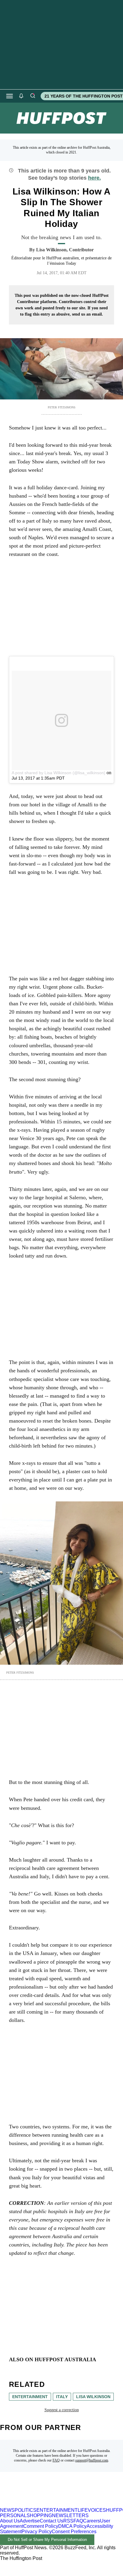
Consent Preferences (74, 2532)
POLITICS (26, 2510)
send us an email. (87, 314)
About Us (10, 2521)
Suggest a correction (62, 2410)
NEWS (7, 2510)
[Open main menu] (10, 96)
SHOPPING (39, 2515)
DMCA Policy (72, 2526)
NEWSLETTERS (70, 2515)
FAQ (56, 2460)
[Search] (33, 96)
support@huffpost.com (92, 2460)
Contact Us (51, 2521)
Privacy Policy (37, 2532)
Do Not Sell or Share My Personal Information (47, 2540)
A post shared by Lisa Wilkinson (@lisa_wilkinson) (59, 773)
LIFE (83, 2510)
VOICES (97, 2510)
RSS (68, 2521)
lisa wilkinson (93, 2397)
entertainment (30, 2397)
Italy (62, 2397)
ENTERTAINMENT (57, 2510)
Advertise (30, 2521)
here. (94, 178)
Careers (92, 2521)
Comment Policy (41, 2526)
